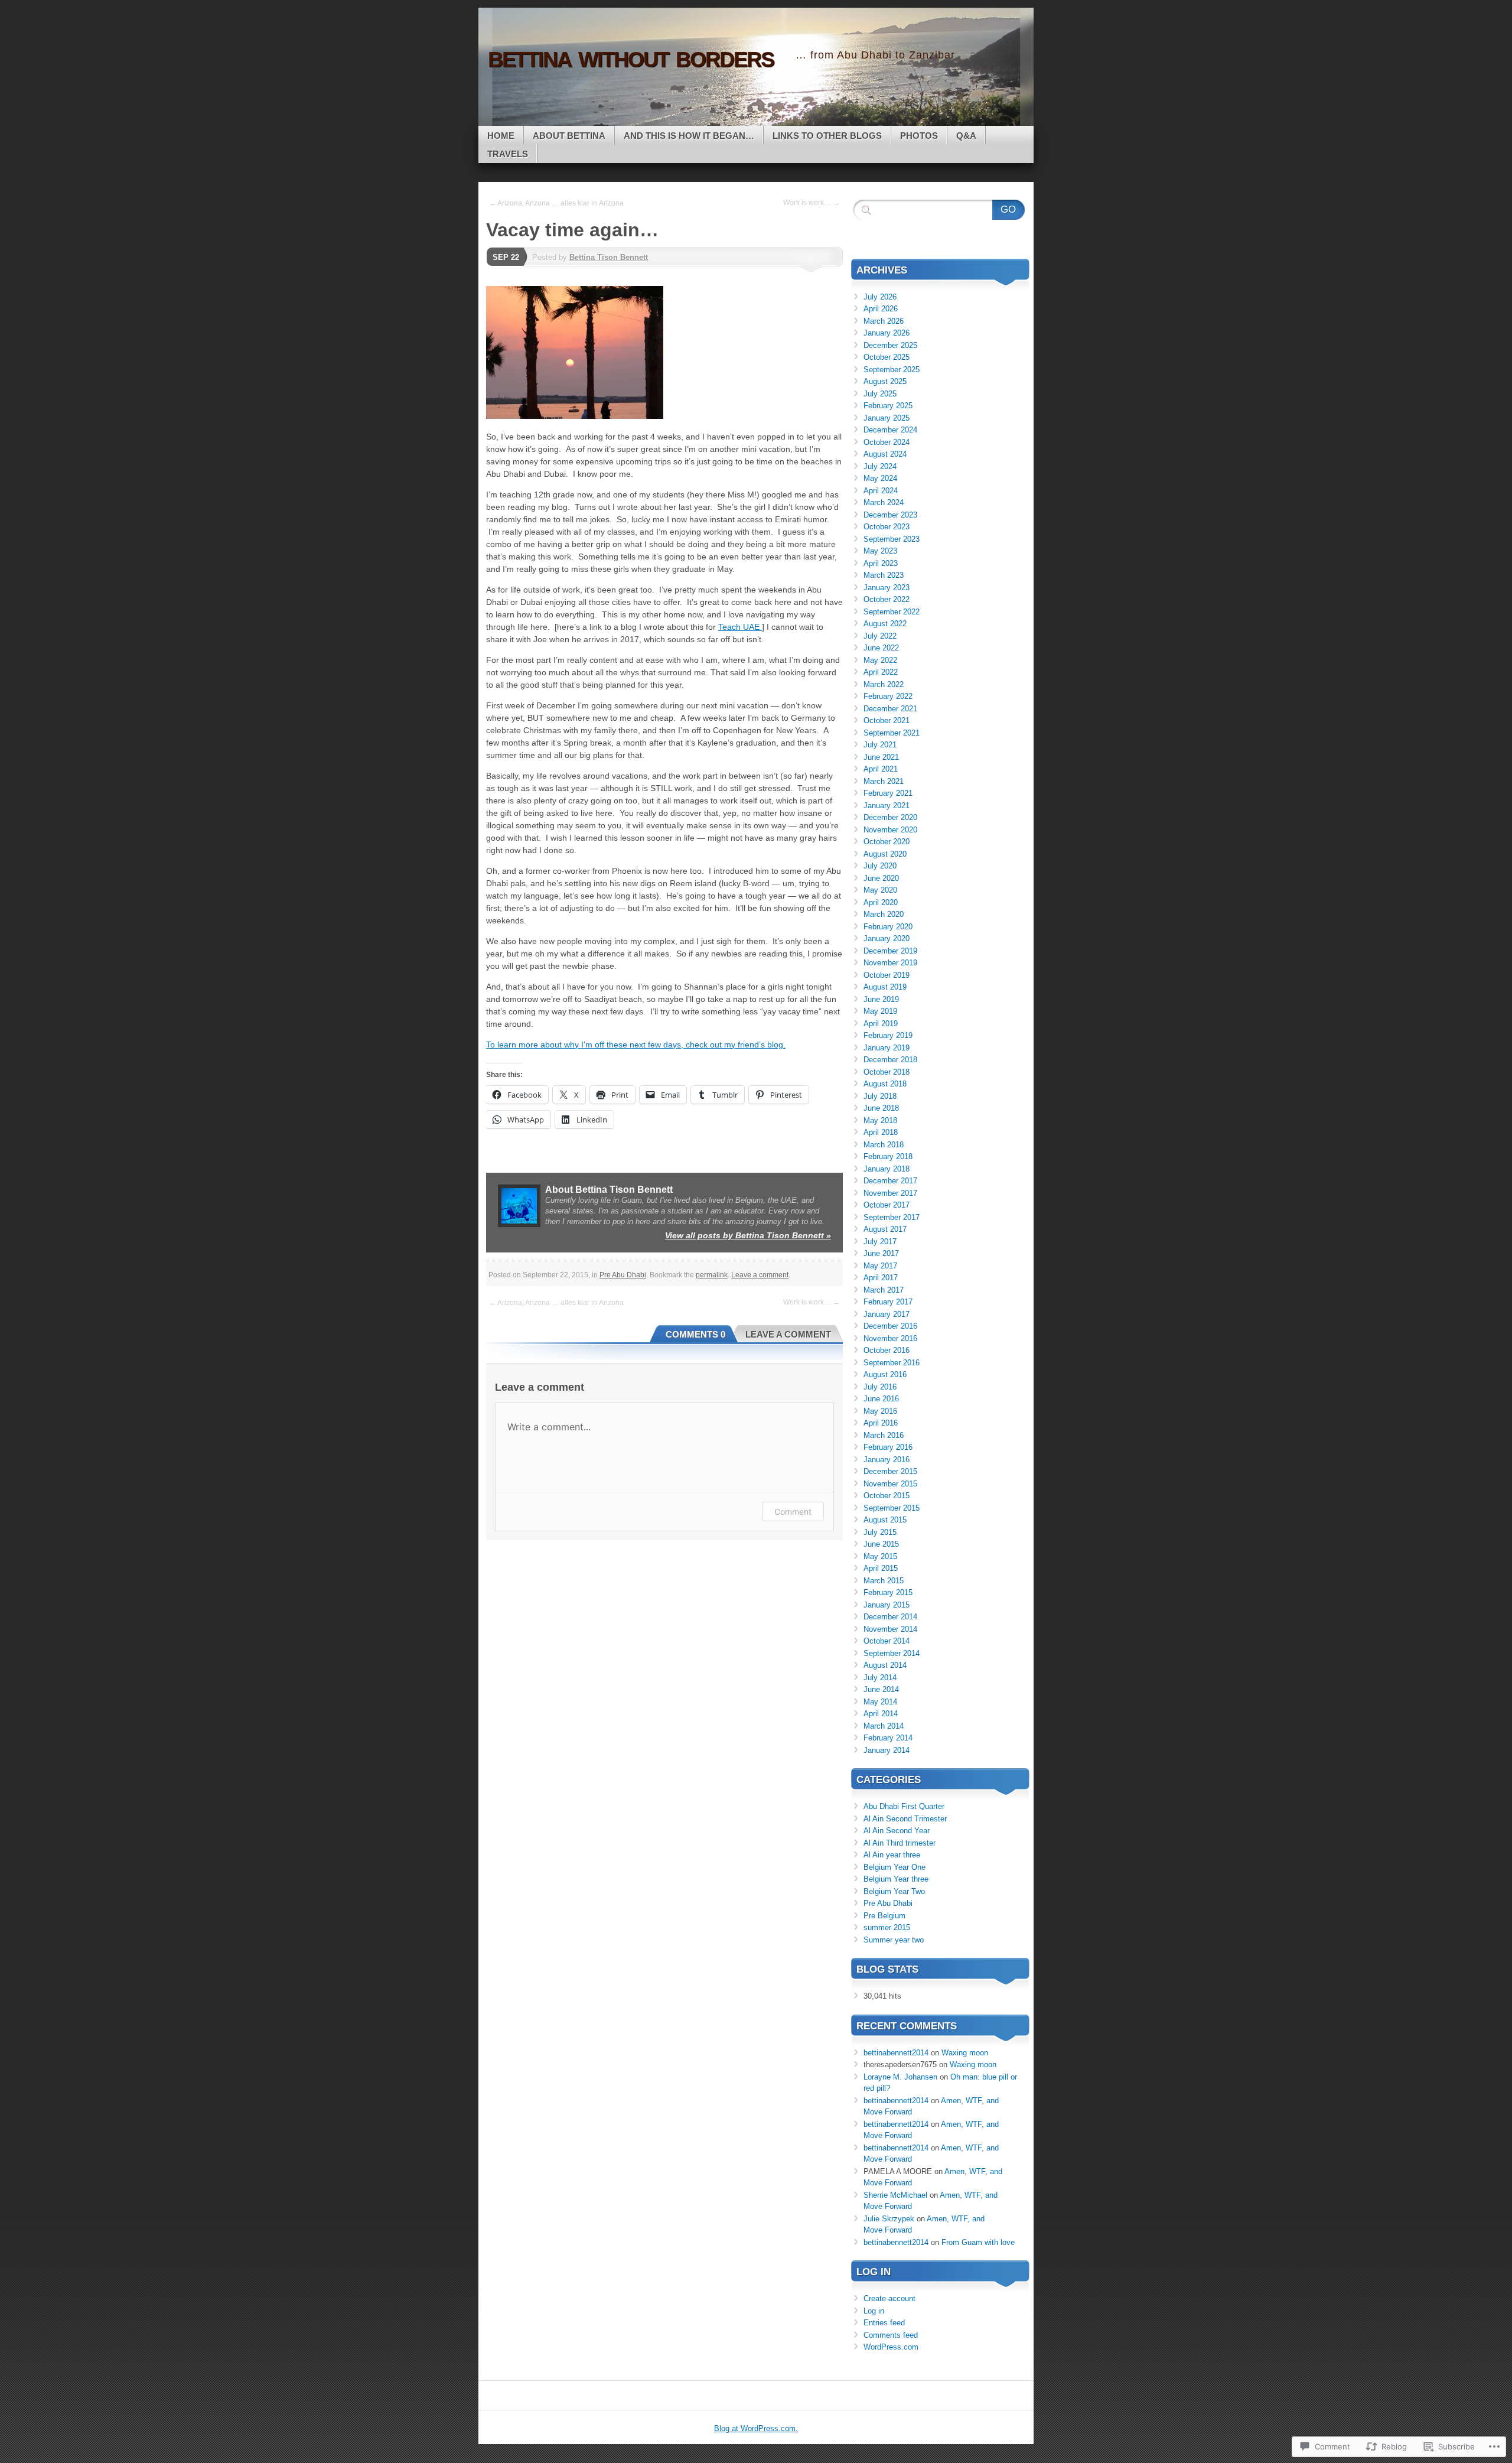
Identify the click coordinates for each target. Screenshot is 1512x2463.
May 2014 (880, 1702)
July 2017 (880, 1242)
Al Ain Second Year (897, 1831)
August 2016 (885, 1374)
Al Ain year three (892, 1855)
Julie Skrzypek (889, 2219)
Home (501, 136)
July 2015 (880, 1532)
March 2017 (884, 1290)
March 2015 (884, 1581)
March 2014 (884, 1726)
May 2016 (880, 1411)
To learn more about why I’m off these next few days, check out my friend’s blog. (636, 1045)
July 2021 (880, 745)
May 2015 (880, 1556)
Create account (889, 2298)
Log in (874, 2311)
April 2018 (881, 1132)
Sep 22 (506, 257)
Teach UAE (740, 627)
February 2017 (888, 1302)
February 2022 (888, 696)
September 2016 (892, 1363)
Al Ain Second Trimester (905, 1819)
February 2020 (888, 927)
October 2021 (887, 720)
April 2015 (881, 1568)
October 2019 (887, 975)
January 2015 (887, 1605)
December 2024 (890, 430)
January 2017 (887, 1314)
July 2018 (880, 1096)
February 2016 (888, 1447)
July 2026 (880, 297)
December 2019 (890, 951)
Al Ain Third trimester (900, 1843)
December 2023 (890, 515)
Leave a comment (760, 1275)
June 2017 (881, 1253)
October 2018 (887, 1072)
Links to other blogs (827, 136)
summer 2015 (887, 1927)
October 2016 (887, 1350)
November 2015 (890, 1484)
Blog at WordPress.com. (756, 2428)
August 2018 (885, 1084)
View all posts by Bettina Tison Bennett (748, 1235)
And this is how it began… (689, 136)
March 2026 (884, 321)
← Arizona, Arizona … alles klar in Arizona (556, 203)
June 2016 (881, 1399)
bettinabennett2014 (896, 2053)
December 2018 (890, 1060)
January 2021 (887, 806)
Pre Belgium (884, 1916)
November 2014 (890, 1629)
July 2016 (880, 1387)
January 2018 (887, 1169)
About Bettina (569, 136)
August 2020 (885, 854)
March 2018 (884, 1145)
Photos (919, 136)
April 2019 (881, 1024)
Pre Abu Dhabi (623, 1275)
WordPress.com (891, 2347)
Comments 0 (695, 1334)
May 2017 (880, 1266)
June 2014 (881, 1689)
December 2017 (890, 1181)
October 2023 (887, 527)
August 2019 (885, 987)
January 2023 (887, 588)
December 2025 (890, 345)
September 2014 (892, 1653)
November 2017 (890, 1193)
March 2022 (884, 684)
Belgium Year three (896, 1879)
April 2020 (881, 902)
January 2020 (887, 938)
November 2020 (890, 830)
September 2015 (892, 1508)
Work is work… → (812, 203)
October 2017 (887, 1205)
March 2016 (884, 1435)
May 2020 (880, 890)
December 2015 (890, 1471)
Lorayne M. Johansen (900, 2077)
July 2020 (880, 866)
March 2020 (884, 914)
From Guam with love (978, 2242)
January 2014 (887, 1750)
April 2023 (881, 563)
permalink (712, 1275)
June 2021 (881, 757)
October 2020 (887, 842)
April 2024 (881, 491)
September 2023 (892, 539)
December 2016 (890, 1326)
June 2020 (881, 878)
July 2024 (880, 466)
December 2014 (890, 1617)
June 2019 (881, 999)
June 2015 (881, 1544)
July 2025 (880, 394)
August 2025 (885, 381)
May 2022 (880, 660)
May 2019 (880, 1011)
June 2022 (881, 648)
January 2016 (887, 1460)
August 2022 (885, 624)
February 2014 (888, 1738)
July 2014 (880, 1678)
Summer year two (894, 1940)
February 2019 (888, 1035)
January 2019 (887, 1048)
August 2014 (885, 1665)
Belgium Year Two (894, 1891)
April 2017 (881, 1278)
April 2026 (881, 309)
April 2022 (881, 672)
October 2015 (887, 1496)
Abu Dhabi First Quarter (904, 1806)
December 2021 (890, 709)
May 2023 (880, 551)
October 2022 (887, 599)
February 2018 (888, 1156)
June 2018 (881, 1108)
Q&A (966, 136)
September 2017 (892, 1217)
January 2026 (887, 333)
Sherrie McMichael (895, 2195)
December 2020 (890, 817)
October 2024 (887, 442)
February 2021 (888, 793)
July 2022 (880, 636)
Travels (508, 154)
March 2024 (884, 502)
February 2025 (888, 406)
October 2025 (887, 357)
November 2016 (890, 1338)
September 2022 (892, 612)
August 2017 (885, 1229)
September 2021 (892, 733)
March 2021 (884, 781)
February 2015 (888, 1592)
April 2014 (881, 1714)
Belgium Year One (895, 1867)
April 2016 (881, 1423)
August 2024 (885, 454)
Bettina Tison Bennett (609, 257)
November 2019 (890, 963)
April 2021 (881, 769)
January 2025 (887, 418)
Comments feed (891, 2335)
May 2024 (880, 478)
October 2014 (887, 1641)
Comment (793, 1512)
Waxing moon (965, 2053)
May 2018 (880, 1120)
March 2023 (884, 575)
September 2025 (892, 370)
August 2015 (885, 1520)
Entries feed (884, 2323)
